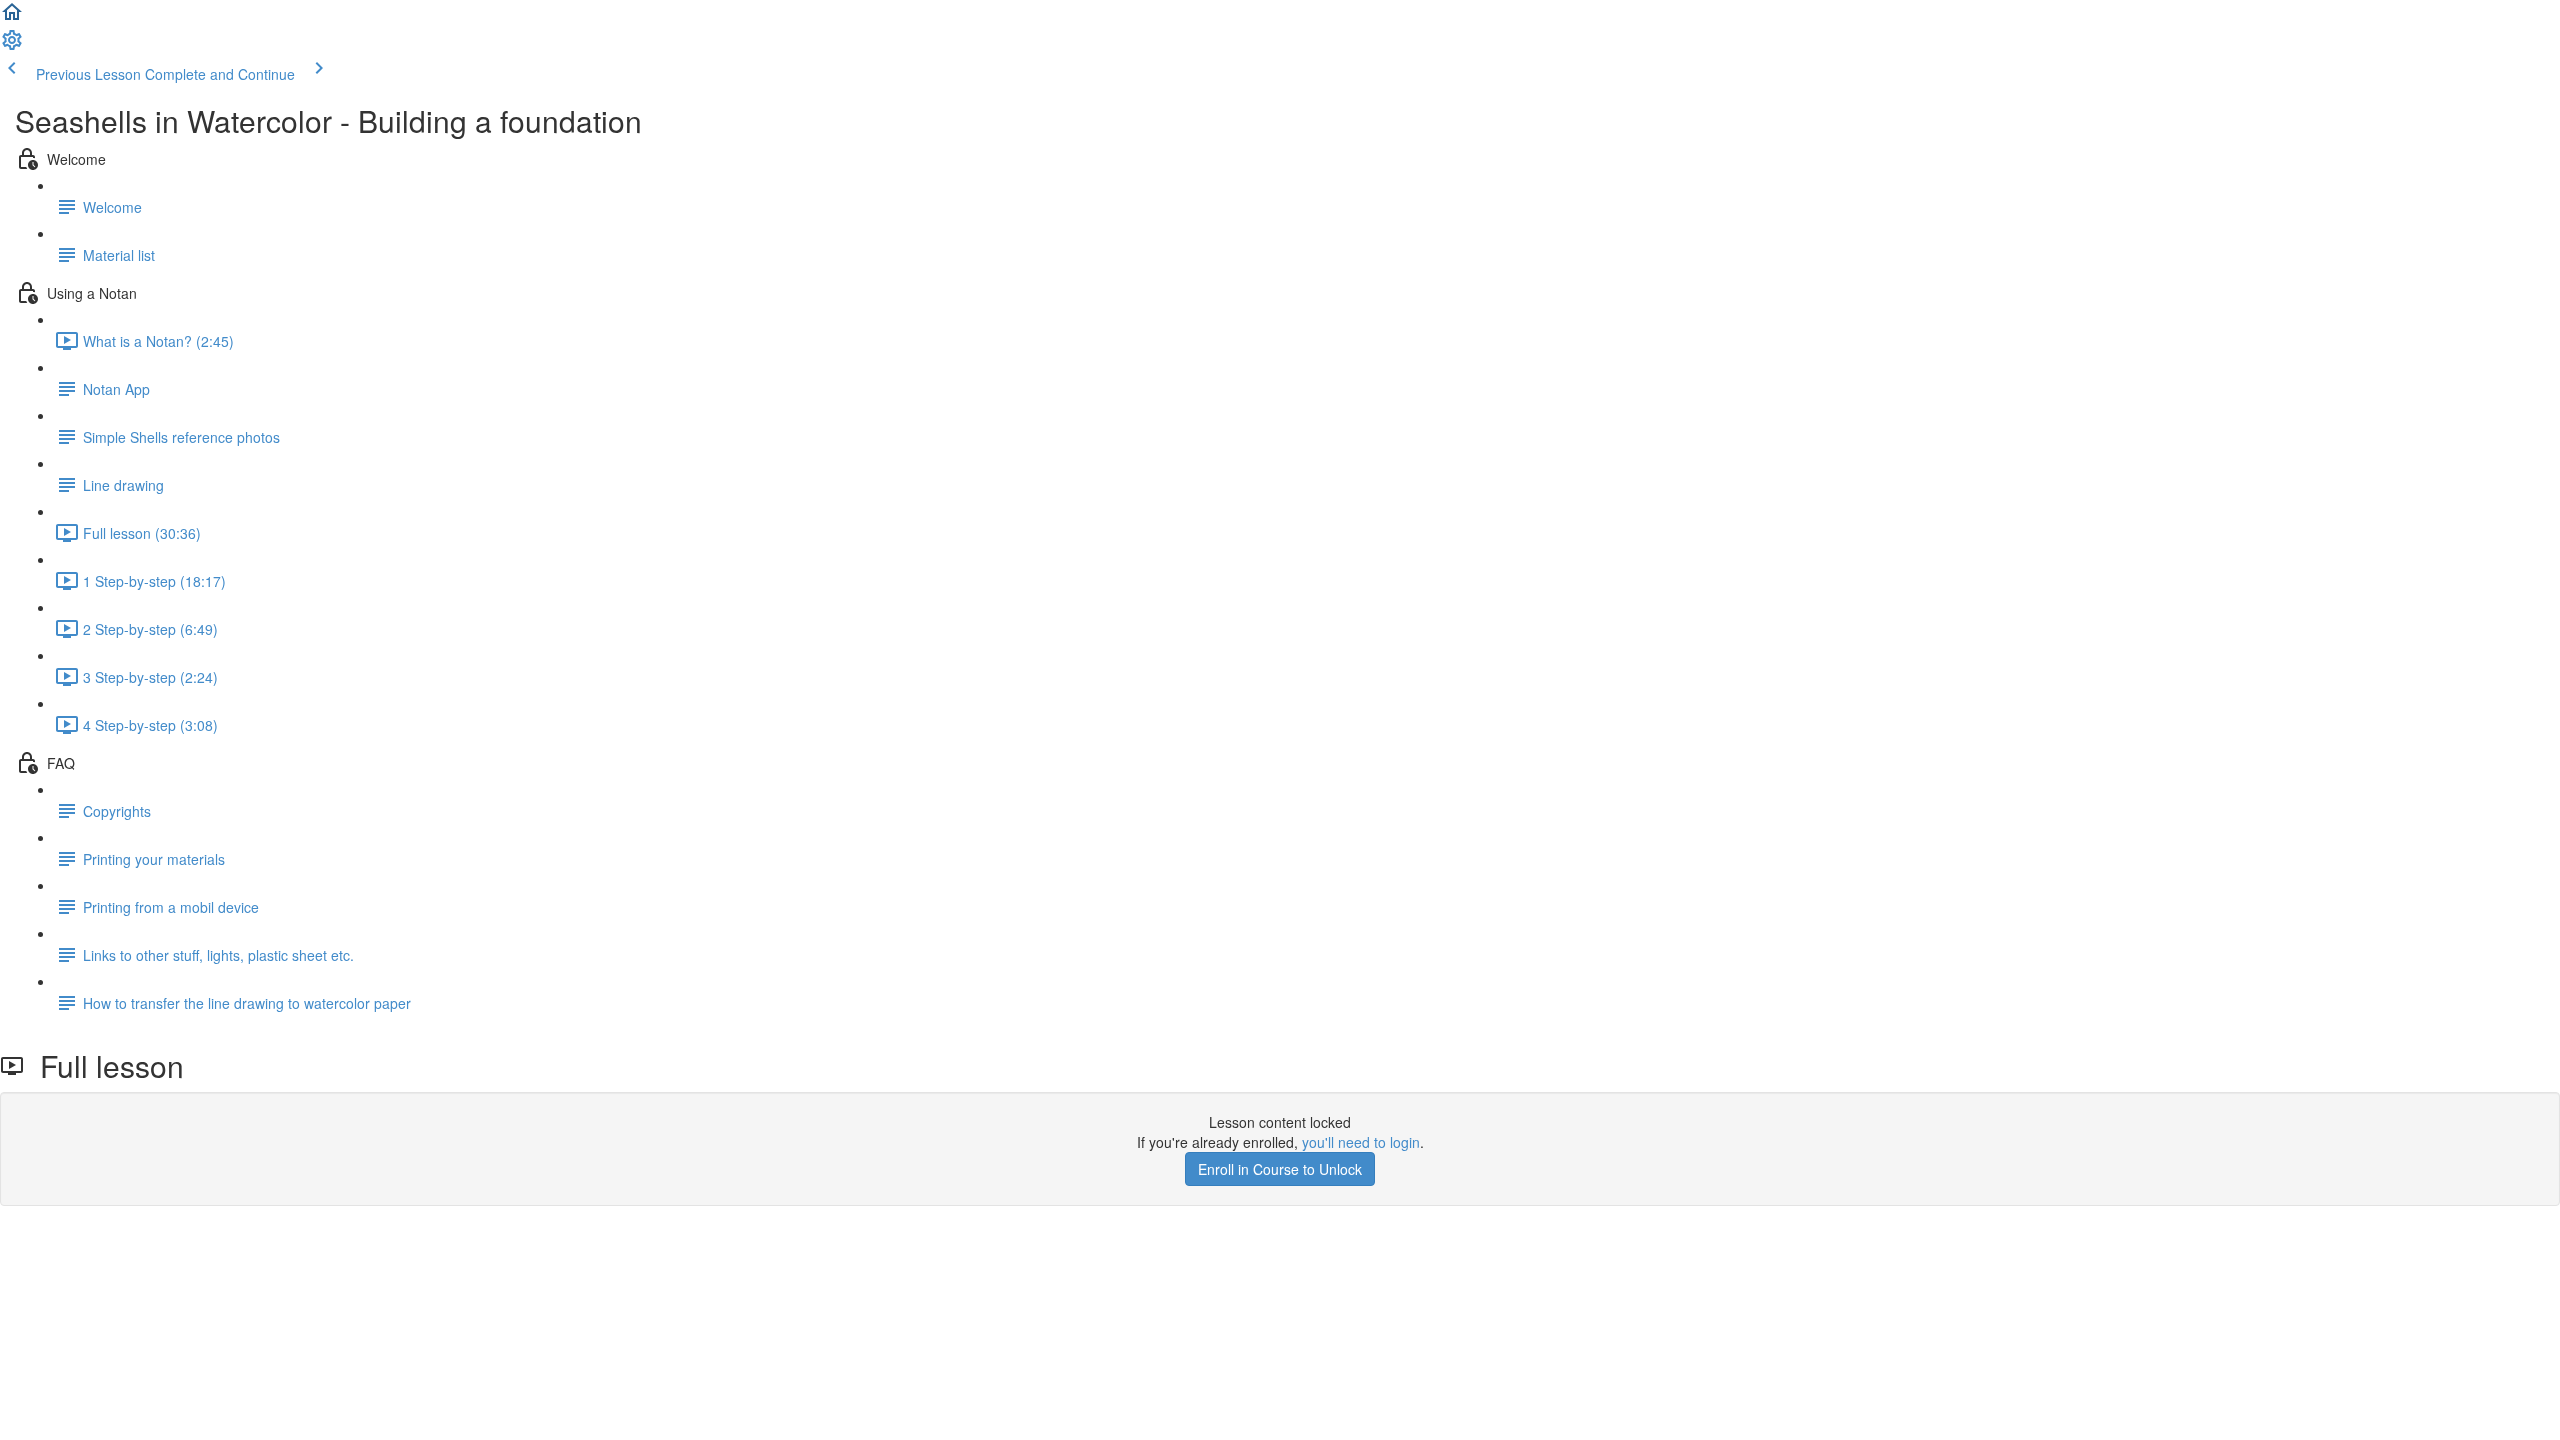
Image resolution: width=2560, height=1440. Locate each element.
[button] (12, 18)
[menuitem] (12, 46)
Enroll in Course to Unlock (1280, 1169)
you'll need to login (1361, 1142)
